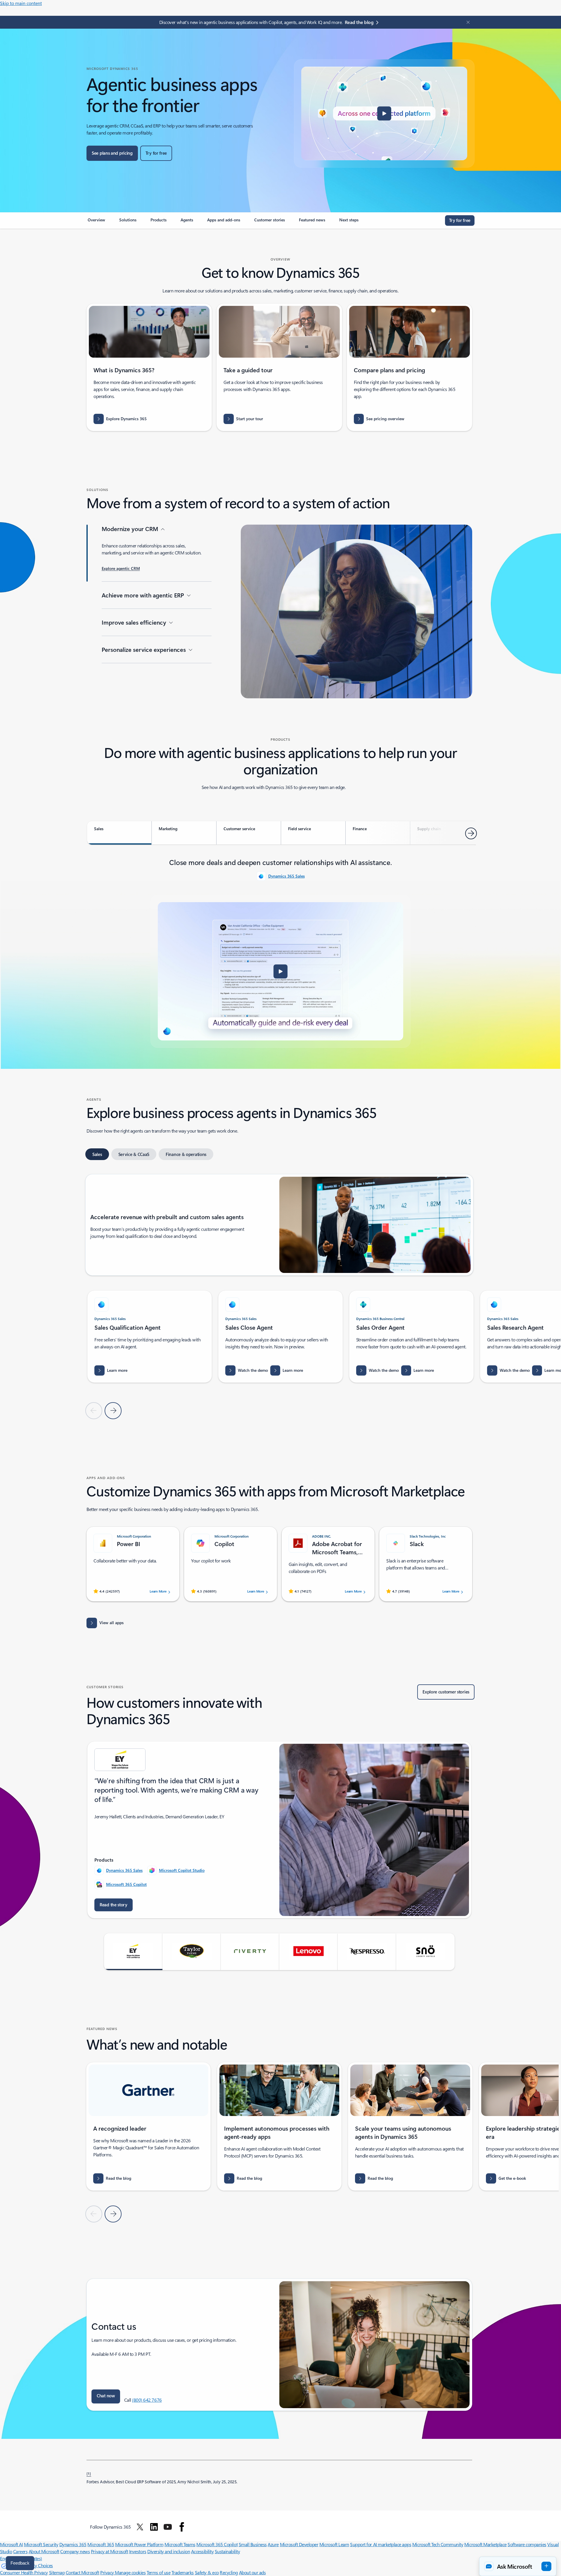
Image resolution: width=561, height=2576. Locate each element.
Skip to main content (21, 3)
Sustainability (227, 2551)
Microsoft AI (11, 2544)
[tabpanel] (280, 952)
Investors (138, 2551)
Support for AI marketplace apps (381, 2544)
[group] (150, 1337)
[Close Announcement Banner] (467, 22)
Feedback (20, 2563)
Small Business (253, 2544)
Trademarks (183, 2572)
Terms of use (159, 2572)
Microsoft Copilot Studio (182, 1870)
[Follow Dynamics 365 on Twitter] (140, 2527)
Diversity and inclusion (169, 2551)
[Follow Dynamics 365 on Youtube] (168, 2527)
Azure (273, 2544)
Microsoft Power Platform (139, 2544)
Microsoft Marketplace (485, 2544)
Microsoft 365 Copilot (126, 1884)
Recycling (229, 2572)
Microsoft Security (41, 2544)
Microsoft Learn (334, 2544)
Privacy (108, 2572)
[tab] (119, 833)
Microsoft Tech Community (438, 2544)
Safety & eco (207, 2572)
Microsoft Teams (180, 2544)
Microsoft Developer (299, 2544)
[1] (89, 2473)
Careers (20, 2551)
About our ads (252, 2572)
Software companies (527, 2544)
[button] (384, 113)
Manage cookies (130, 2572)
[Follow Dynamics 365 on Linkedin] (154, 2527)
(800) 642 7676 (147, 2400)
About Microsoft (44, 2551)
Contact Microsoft (83, 2572)
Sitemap (57, 2572)
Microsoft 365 (101, 2544)
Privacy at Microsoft (109, 2551)
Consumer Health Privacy (24, 2572)
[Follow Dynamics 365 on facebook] (182, 2527)
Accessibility (202, 2551)
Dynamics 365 (73, 2544)
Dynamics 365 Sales (286, 876)
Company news (75, 2551)
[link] (96, 222)
